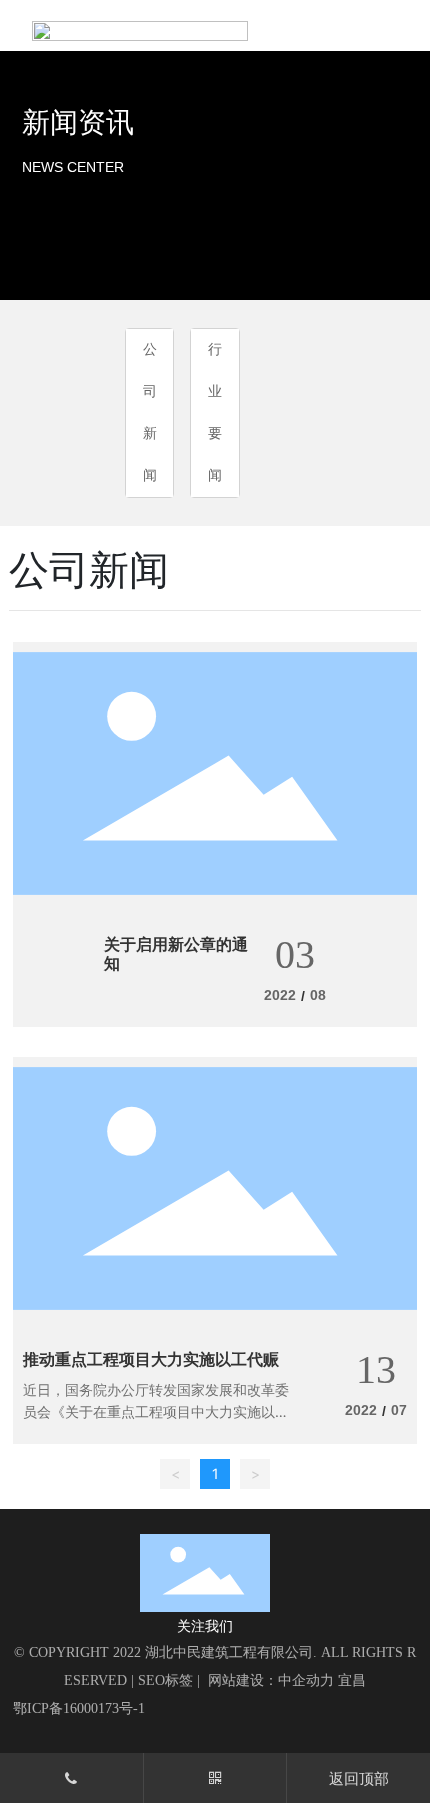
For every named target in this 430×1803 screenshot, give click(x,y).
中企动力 (306, 1680)
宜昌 (352, 1680)
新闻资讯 (78, 122)
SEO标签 (165, 1680)
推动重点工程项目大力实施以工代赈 (151, 1359)
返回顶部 (359, 1778)
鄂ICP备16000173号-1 (79, 1708)
